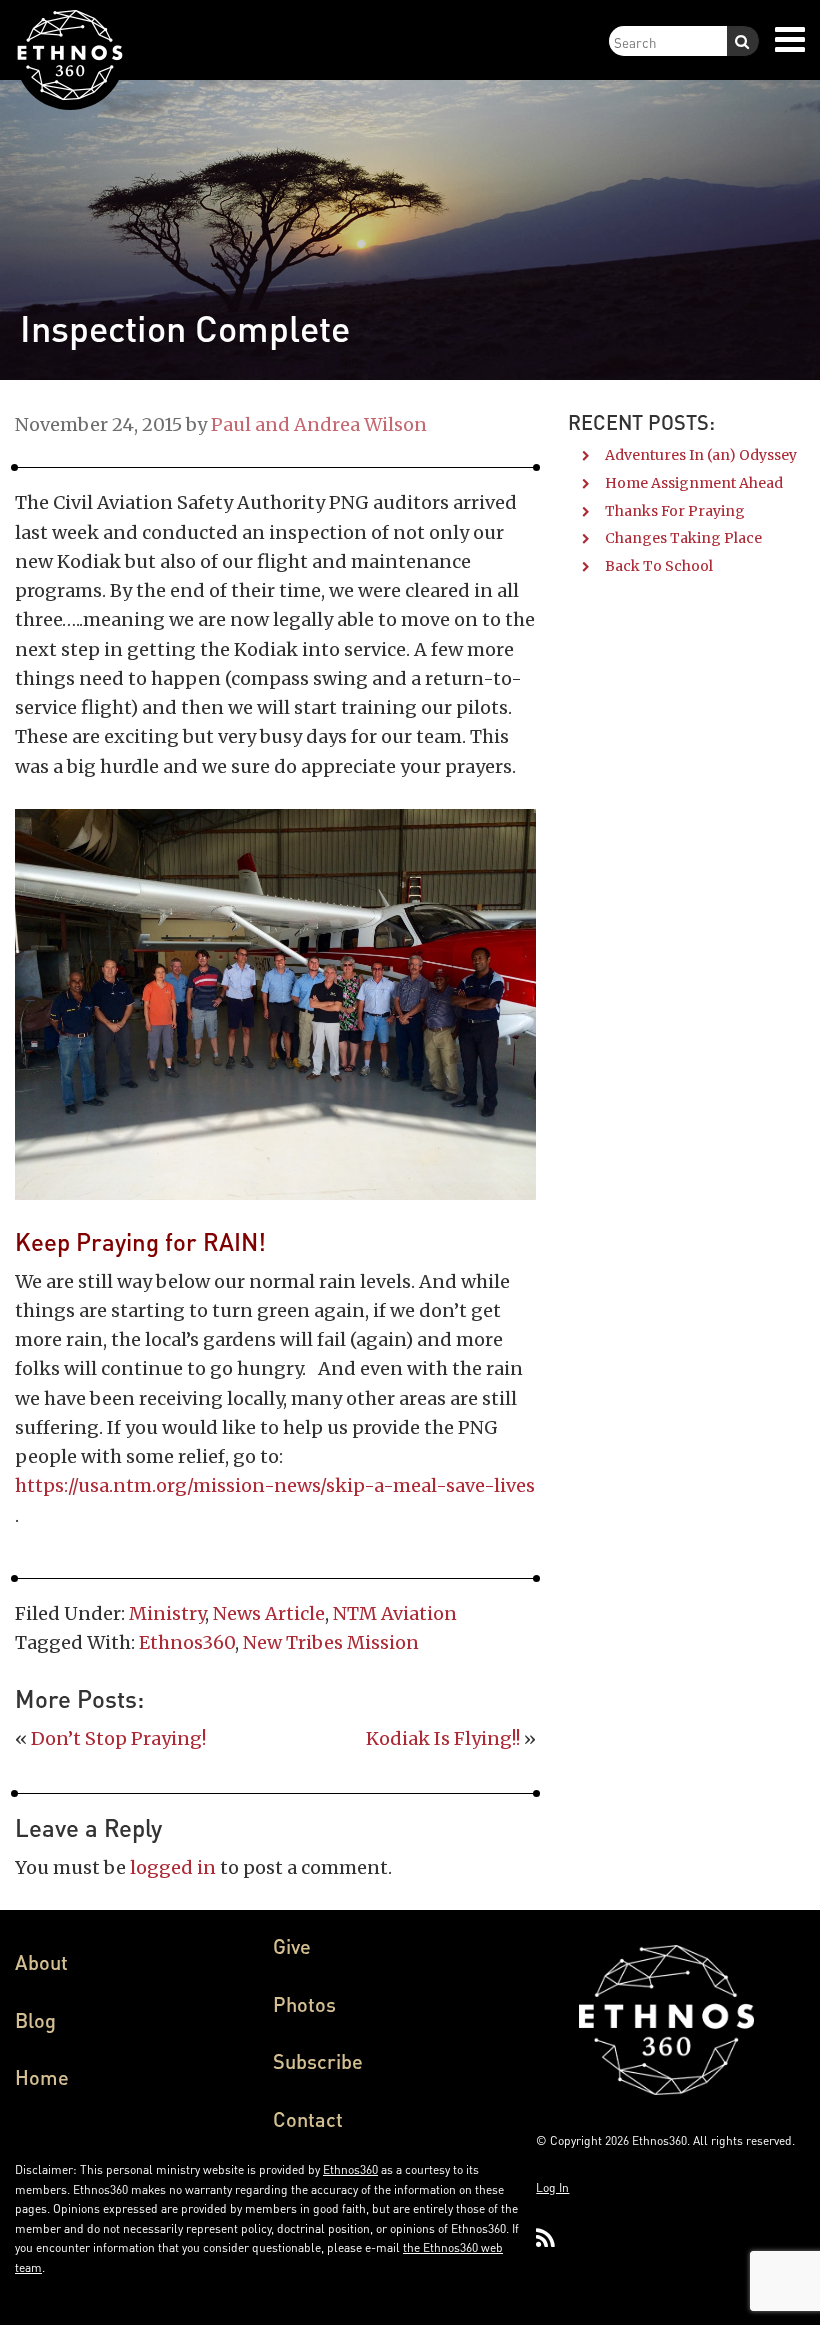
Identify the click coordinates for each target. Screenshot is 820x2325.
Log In (552, 2187)
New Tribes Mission (331, 1642)
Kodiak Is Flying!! (443, 1738)
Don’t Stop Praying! (118, 1738)
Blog (35, 2020)
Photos (304, 2004)
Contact (308, 2119)
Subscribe (318, 2061)
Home (42, 2077)
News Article (269, 1613)
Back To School (659, 566)
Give (292, 1946)
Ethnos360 (187, 1642)
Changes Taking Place (683, 538)
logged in (173, 1867)
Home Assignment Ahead (694, 483)
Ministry (167, 1613)
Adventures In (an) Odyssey (701, 455)
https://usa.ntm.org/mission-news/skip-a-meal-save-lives (275, 1485)
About (41, 1962)
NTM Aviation (395, 1613)
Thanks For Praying (675, 511)
